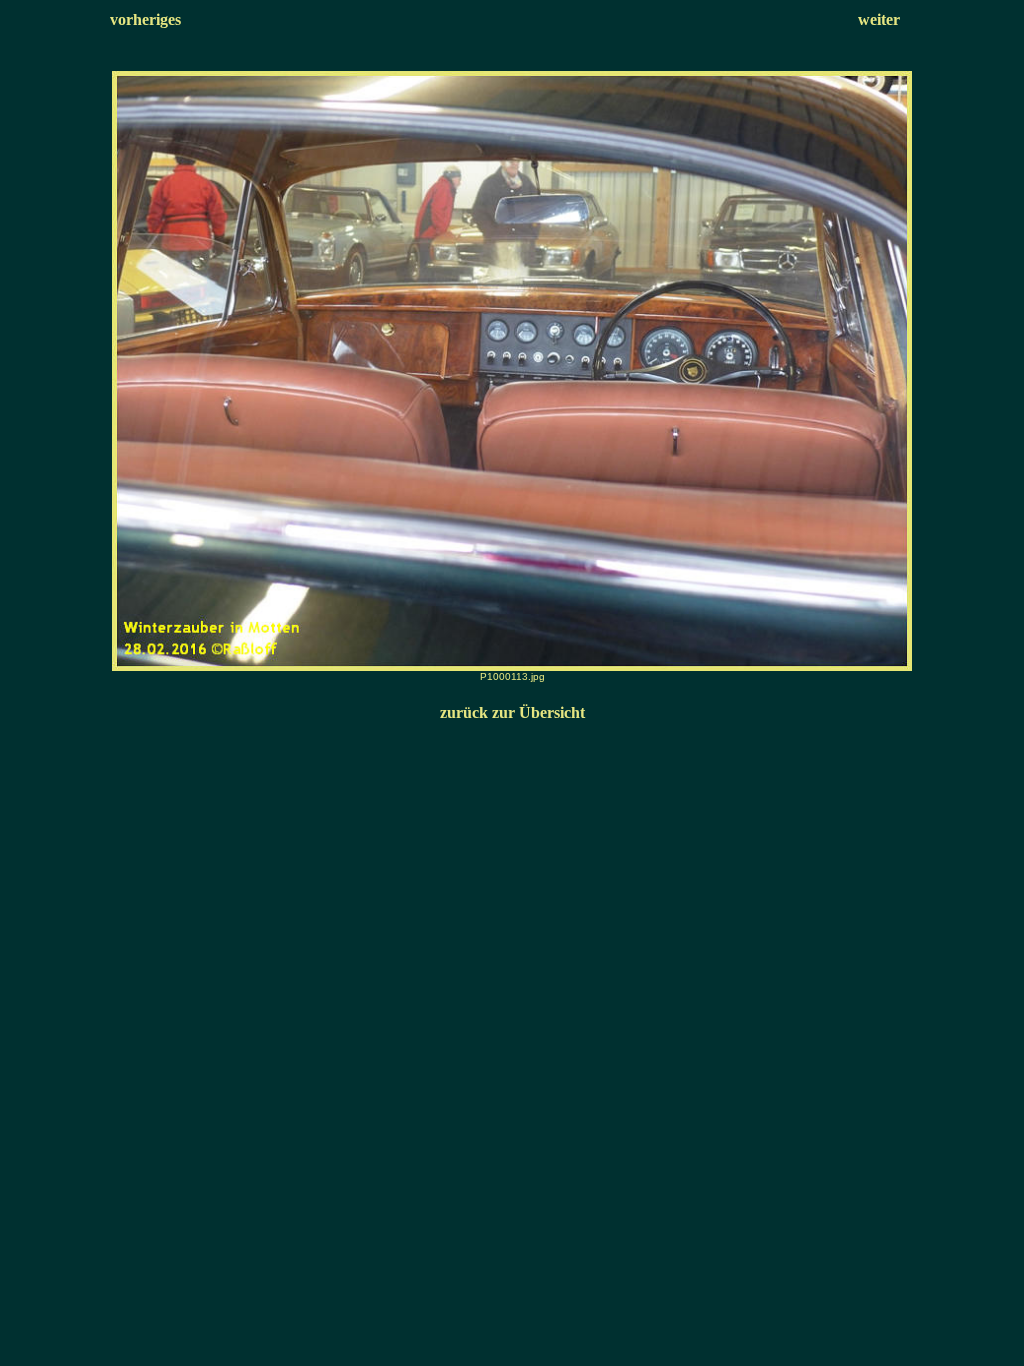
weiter (879, 19)
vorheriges (145, 19)
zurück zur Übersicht (512, 712)
